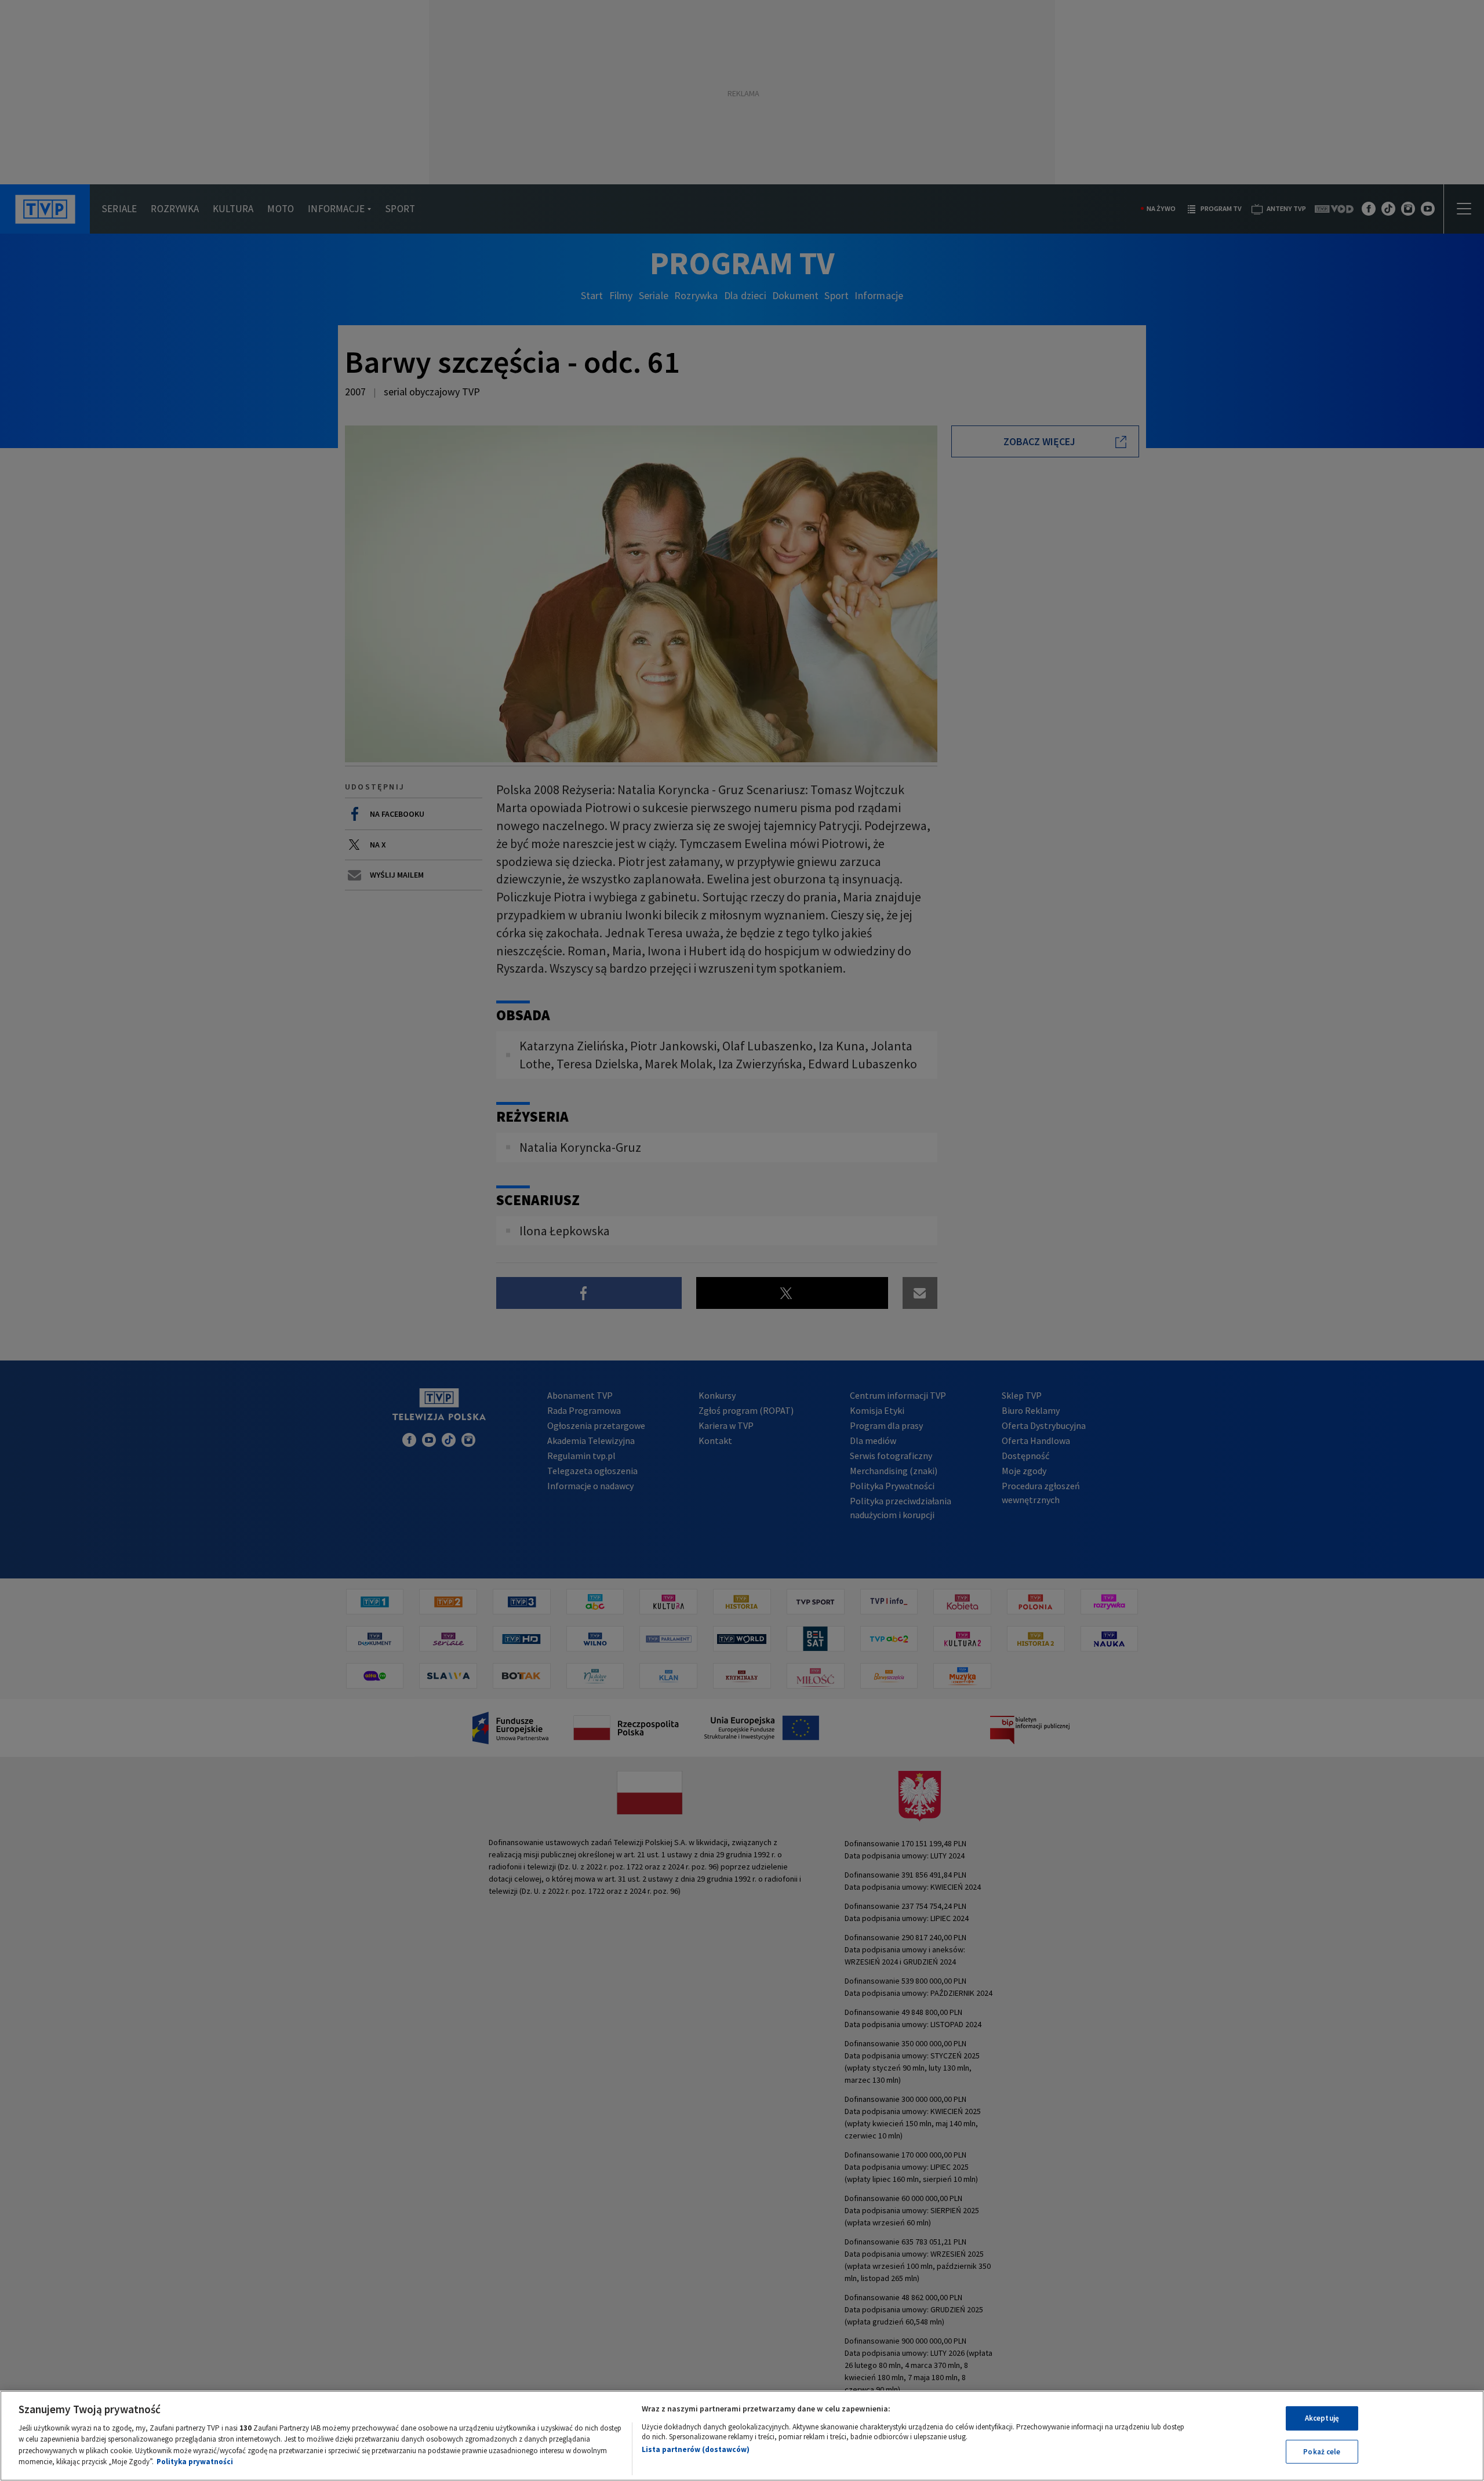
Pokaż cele (1322, 2451)
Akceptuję (1322, 2418)
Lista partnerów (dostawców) (696, 2449)
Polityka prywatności (195, 2462)
